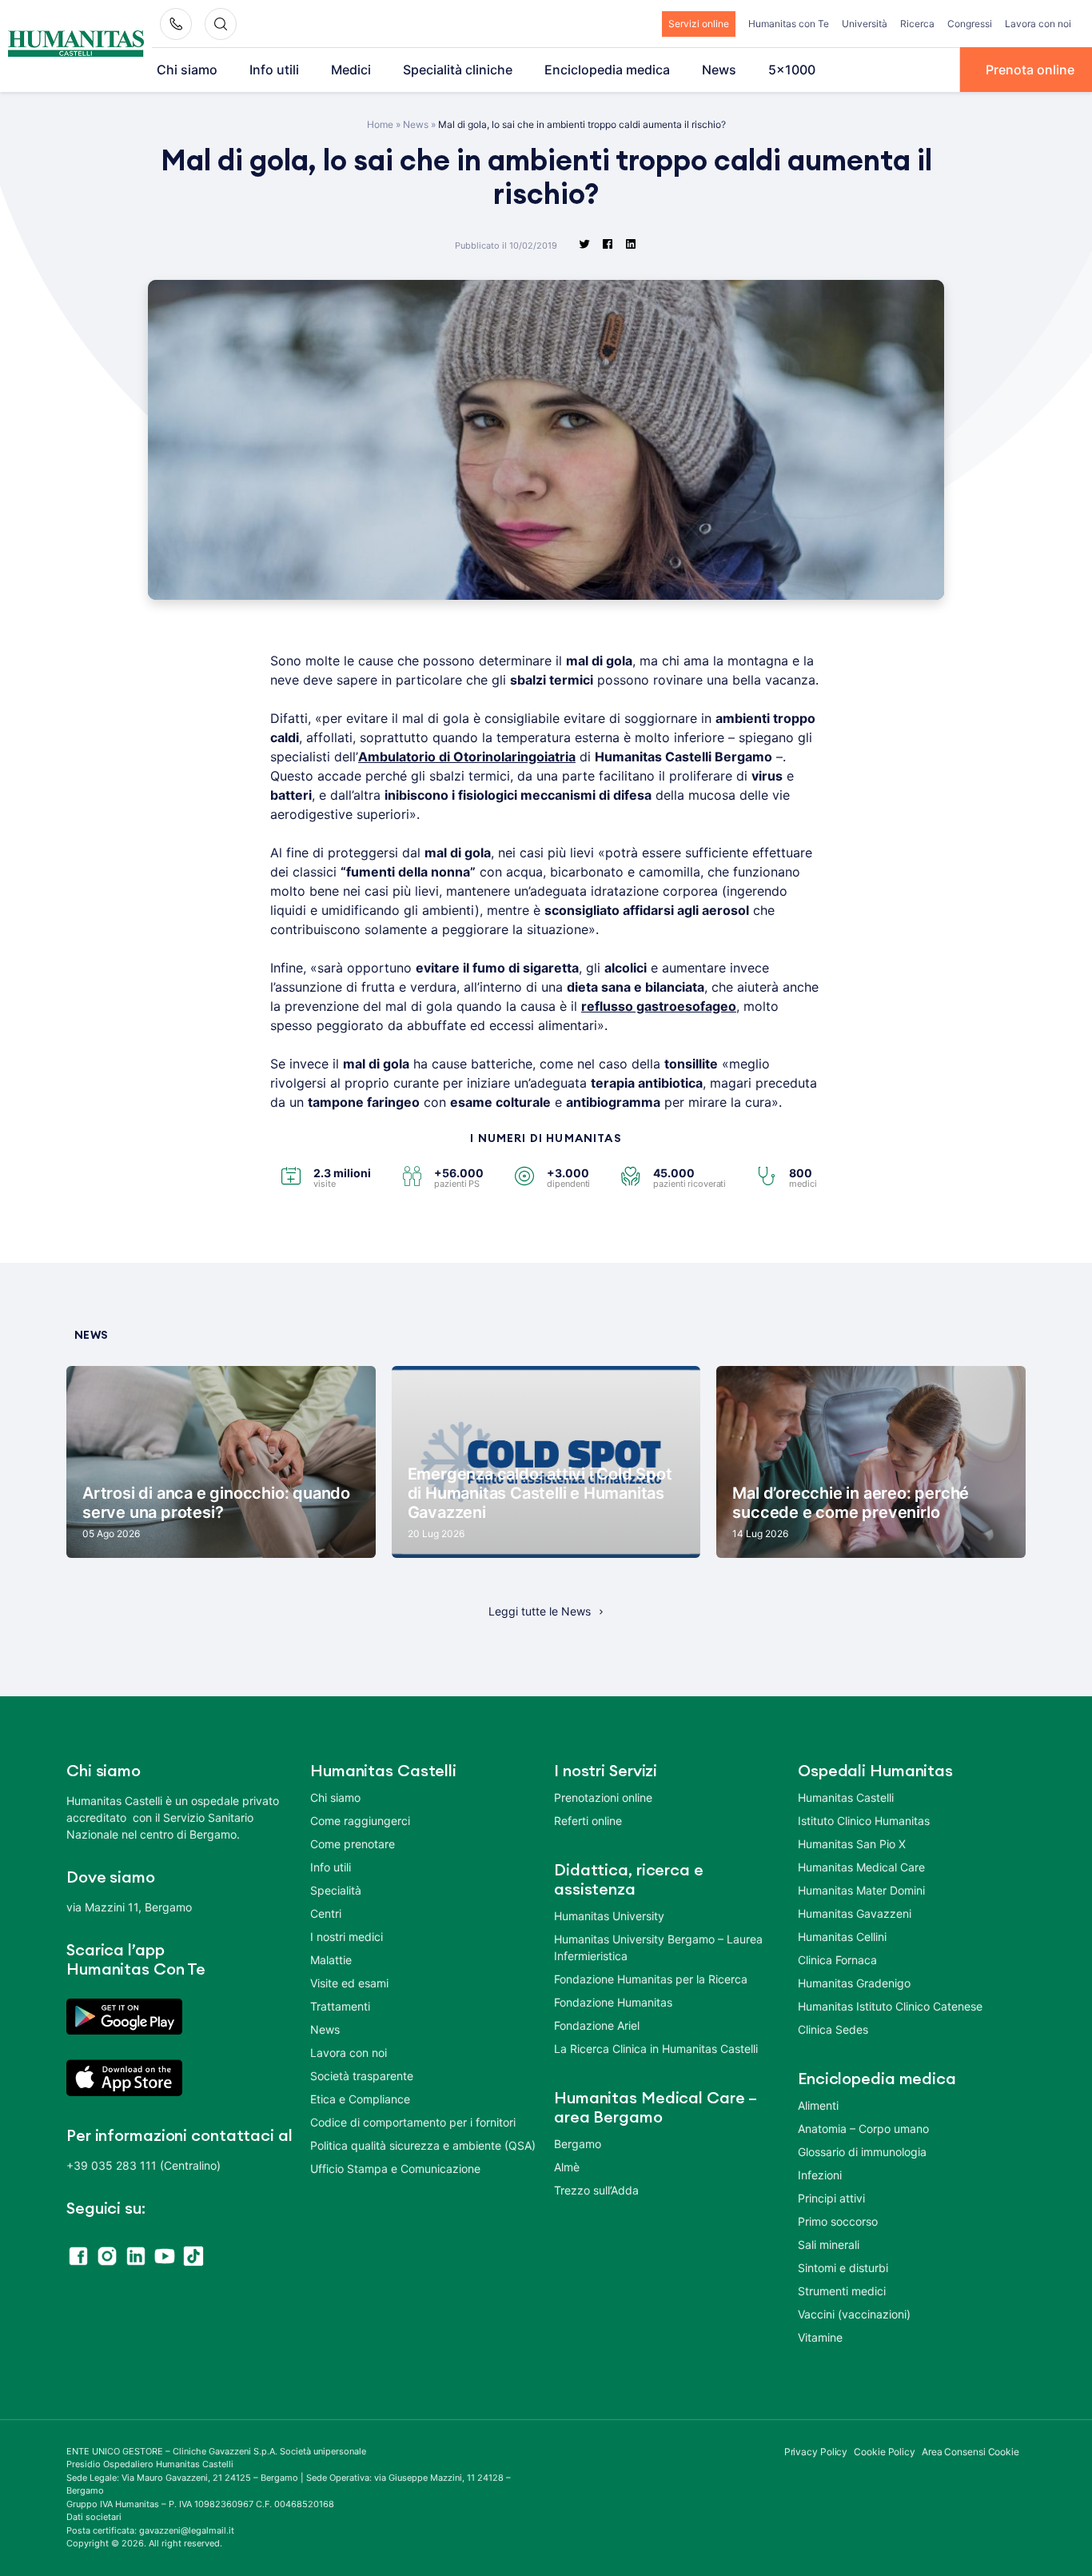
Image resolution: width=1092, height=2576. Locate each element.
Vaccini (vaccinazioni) (854, 2314)
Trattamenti (340, 2006)
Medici (351, 70)
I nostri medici (347, 1937)
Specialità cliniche (458, 70)
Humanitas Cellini (842, 1937)
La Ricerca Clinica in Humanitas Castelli (656, 2049)
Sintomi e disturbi (843, 2268)
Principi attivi (831, 2198)
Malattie (331, 1960)
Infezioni (820, 2175)
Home (380, 124)
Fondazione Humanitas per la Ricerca (651, 1979)
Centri (326, 1913)
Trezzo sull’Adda (596, 2190)
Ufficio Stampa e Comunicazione (395, 2169)
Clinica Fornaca (837, 1960)
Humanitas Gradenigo (854, 1983)
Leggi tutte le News (540, 1611)
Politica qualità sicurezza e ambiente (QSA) (423, 2145)
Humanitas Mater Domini (861, 1890)
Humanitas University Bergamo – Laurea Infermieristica (658, 1947)
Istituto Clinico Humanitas (864, 1821)
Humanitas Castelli (846, 1797)
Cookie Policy (885, 2452)
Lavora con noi (1038, 24)
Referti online (588, 1821)
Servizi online (699, 24)
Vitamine (820, 2337)
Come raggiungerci (360, 1821)
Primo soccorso (838, 2221)
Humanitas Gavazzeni (855, 1913)
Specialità (336, 1890)
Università (865, 24)
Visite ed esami (349, 1983)
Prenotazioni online (603, 1797)
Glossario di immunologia (862, 2152)
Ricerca (917, 24)
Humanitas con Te (789, 24)
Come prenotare (353, 1844)
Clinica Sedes (833, 2029)
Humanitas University (609, 1916)
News (719, 70)
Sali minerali (829, 2245)
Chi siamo (187, 70)
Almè (567, 2167)
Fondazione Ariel (597, 2025)
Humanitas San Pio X (852, 1844)
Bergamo (578, 2144)
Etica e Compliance (360, 2099)
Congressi (970, 24)
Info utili (274, 70)
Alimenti (818, 2105)
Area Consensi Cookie (970, 2452)
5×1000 (792, 70)
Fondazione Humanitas (613, 2002)
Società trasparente (362, 2076)
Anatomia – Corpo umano (863, 2129)
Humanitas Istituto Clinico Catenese (890, 2006)
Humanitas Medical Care (861, 1867)
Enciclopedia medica (607, 70)
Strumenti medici (842, 2291)
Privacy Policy (816, 2452)
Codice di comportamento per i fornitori (413, 2122)
